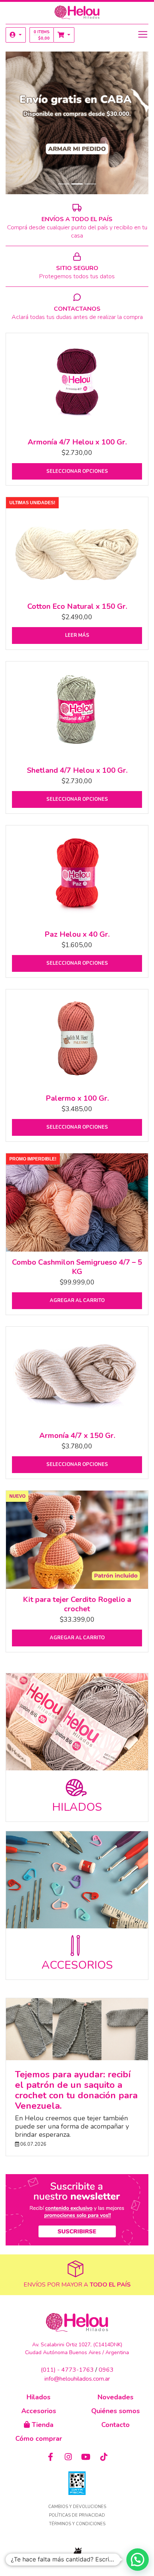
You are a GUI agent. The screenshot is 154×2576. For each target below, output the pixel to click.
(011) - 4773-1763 (67, 2370)
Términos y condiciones (77, 2524)
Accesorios (39, 2411)
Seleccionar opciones (77, 471)
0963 (106, 2370)
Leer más (77, 635)
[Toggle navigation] (143, 34)
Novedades (115, 2397)
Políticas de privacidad (77, 2515)
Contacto (115, 2425)
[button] (16, 35)
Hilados (38, 2397)
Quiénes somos (115, 2411)
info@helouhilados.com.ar (77, 2379)
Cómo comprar (39, 2439)
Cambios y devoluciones (77, 2507)
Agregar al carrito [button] (77, 1301)
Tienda (42, 2425)
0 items (42, 35)
